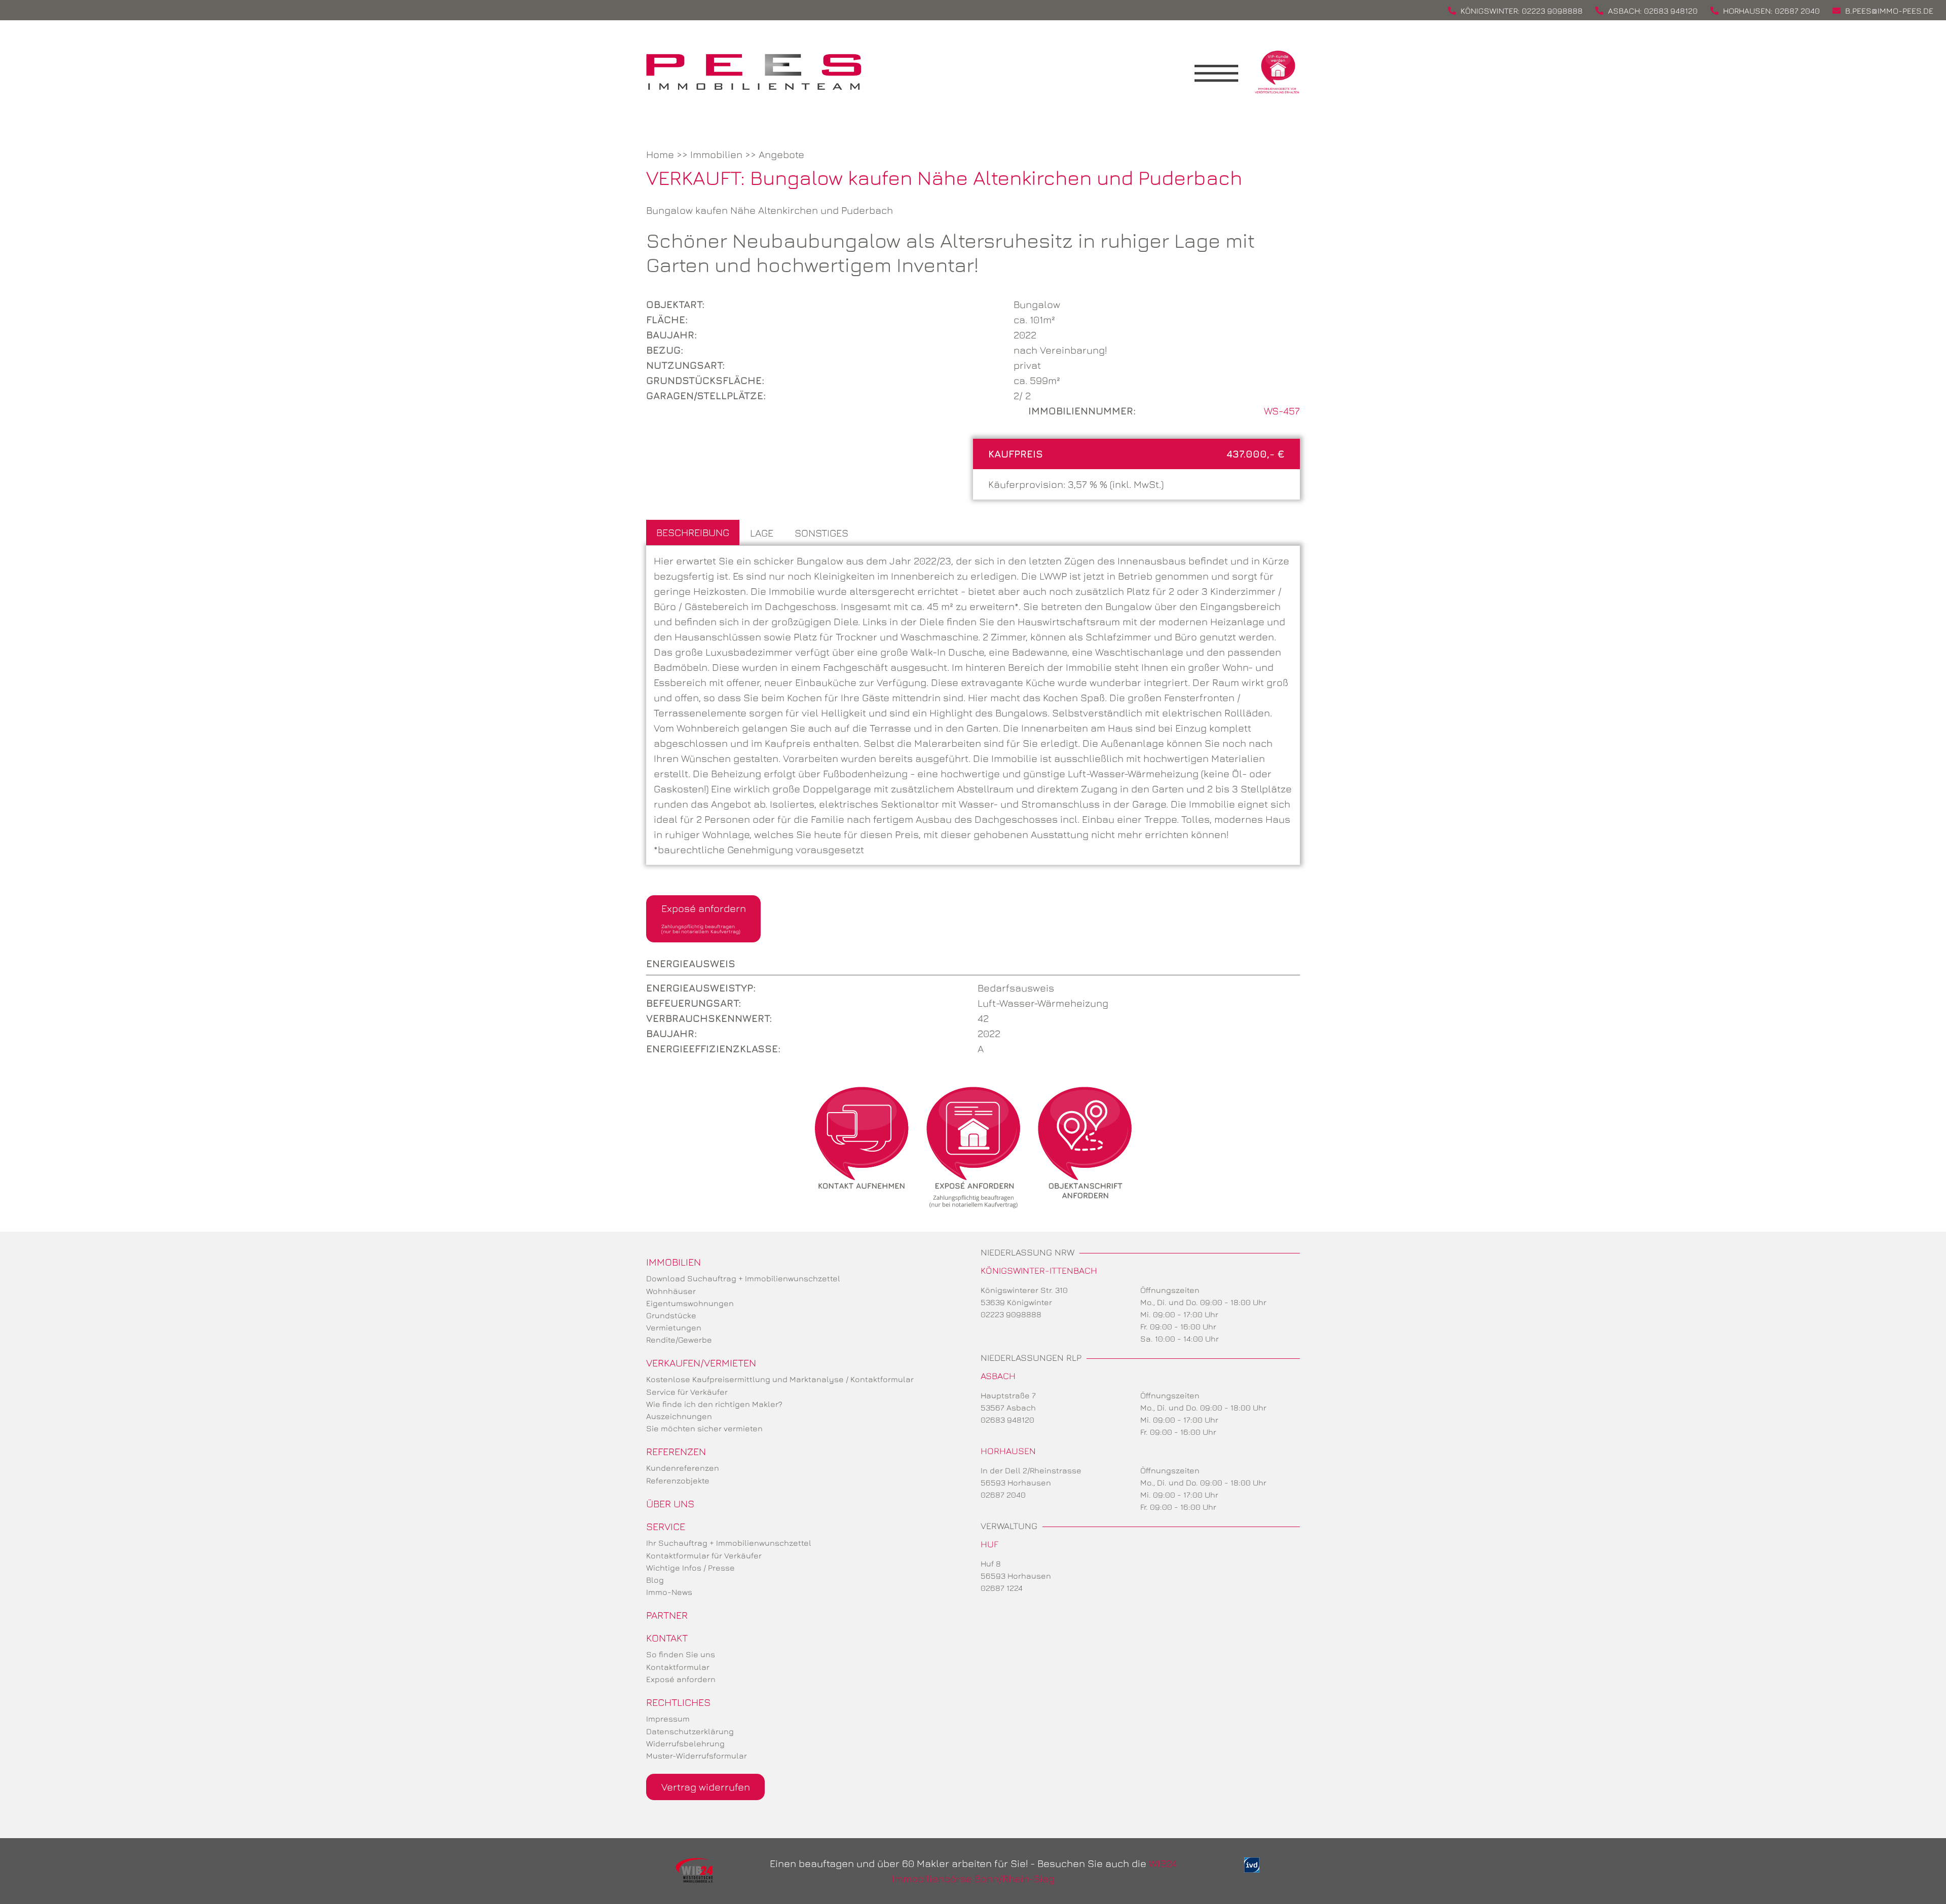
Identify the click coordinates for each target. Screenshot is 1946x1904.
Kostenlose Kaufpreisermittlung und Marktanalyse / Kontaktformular (780, 1379)
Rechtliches (678, 1702)
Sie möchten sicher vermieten (704, 1428)
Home (660, 154)
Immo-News (669, 1592)
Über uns (670, 1503)
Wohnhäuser (671, 1291)
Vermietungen (674, 1327)
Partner (667, 1615)
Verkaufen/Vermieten (701, 1363)
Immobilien (716, 154)
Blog (655, 1580)
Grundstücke (671, 1315)
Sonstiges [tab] (821, 533)
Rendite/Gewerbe (679, 1340)
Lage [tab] (762, 533)
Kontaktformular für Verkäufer (704, 1555)
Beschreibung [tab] (693, 532)
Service (666, 1526)
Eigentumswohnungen (690, 1303)
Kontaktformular (678, 1667)
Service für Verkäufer (687, 1392)
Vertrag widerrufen (706, 1787)
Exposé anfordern (704, 918)
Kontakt (667, 1638)
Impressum (668, 1719)
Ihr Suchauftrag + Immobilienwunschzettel (729, 1543)
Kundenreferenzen (683, 1468)
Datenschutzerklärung (690, 1731)
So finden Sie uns (681, 1654)
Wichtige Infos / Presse (690, 1568)
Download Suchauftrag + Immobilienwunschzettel (743, 1278)
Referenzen (676, 1451)
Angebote (781, 154)
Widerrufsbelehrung (685, 1743)
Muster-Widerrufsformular (697, 1756)
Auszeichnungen (679, 1416)
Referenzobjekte (678, 1480)
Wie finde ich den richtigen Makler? (714, 1404)
